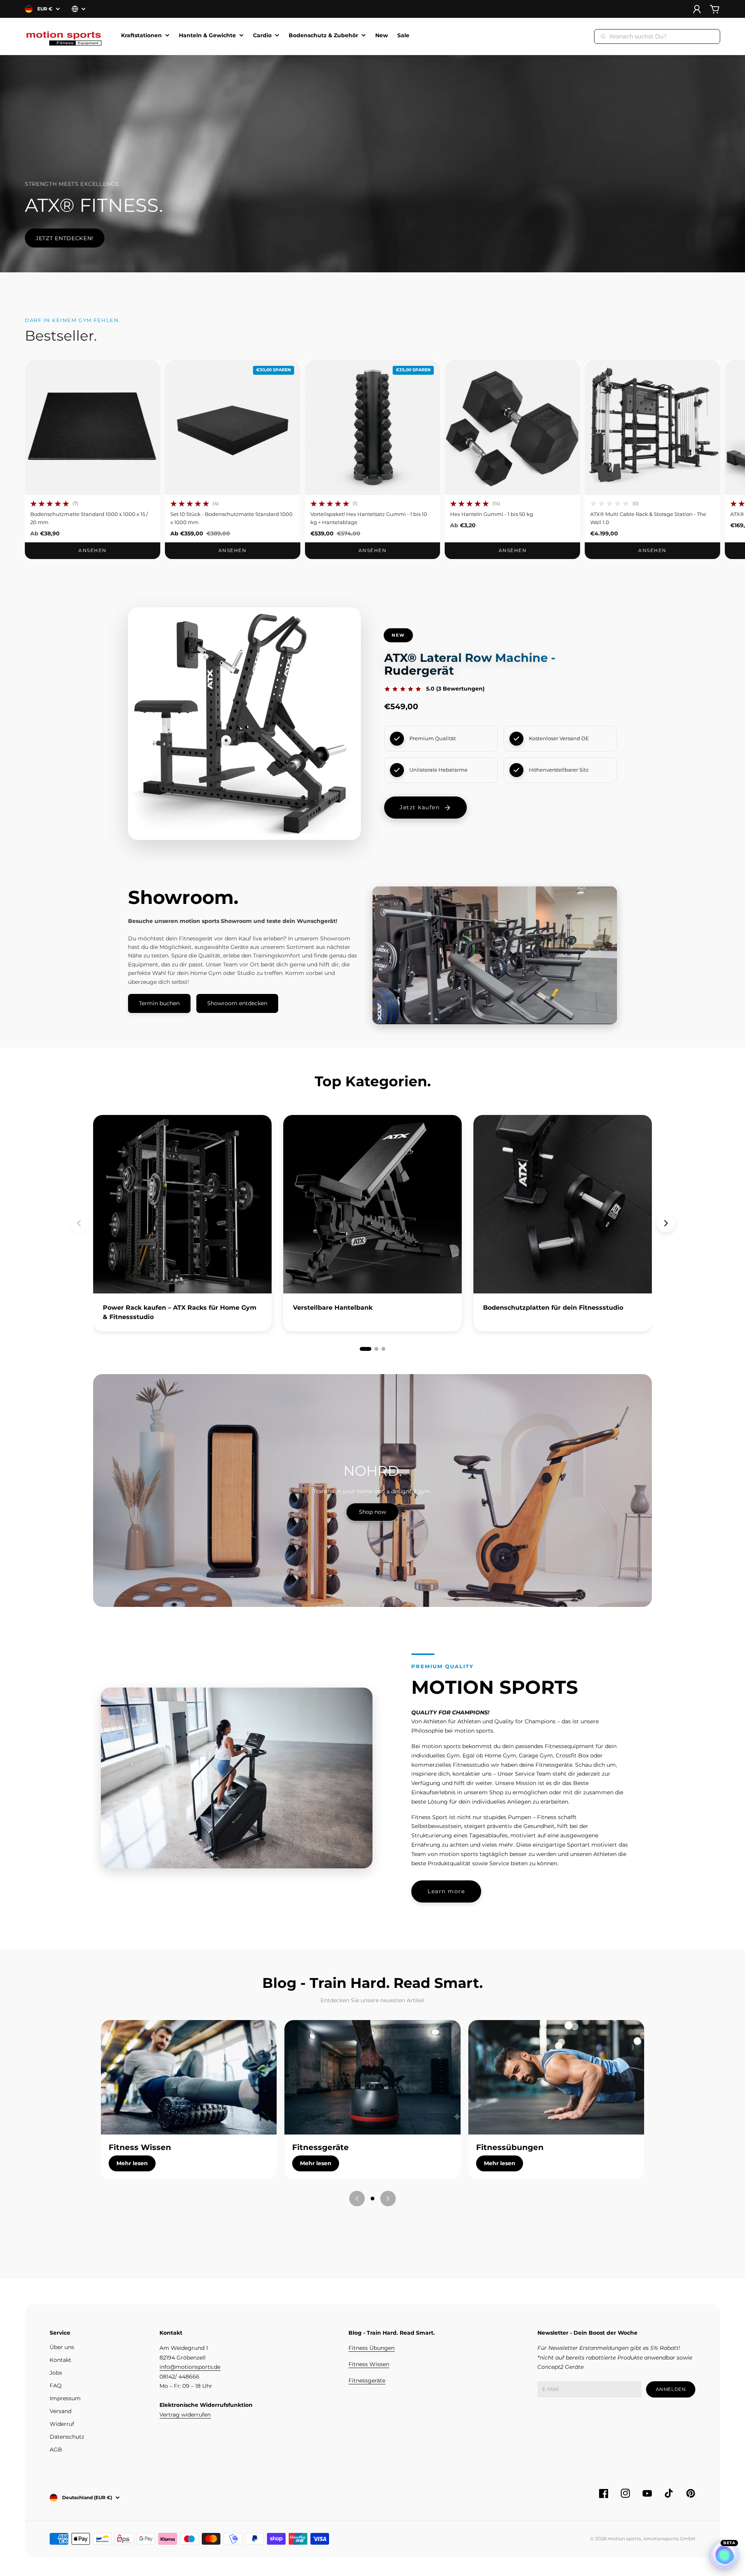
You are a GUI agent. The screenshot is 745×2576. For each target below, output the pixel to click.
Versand (61, 2411)
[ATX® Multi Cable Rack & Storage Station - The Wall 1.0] (652, 427)
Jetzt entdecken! (65, 238)
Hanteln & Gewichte (207, 36)
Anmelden (671, 2389)
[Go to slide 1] (366, 1349)
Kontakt (61, 2360)
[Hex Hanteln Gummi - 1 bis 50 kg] (512, 427)
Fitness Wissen (369, 2364)
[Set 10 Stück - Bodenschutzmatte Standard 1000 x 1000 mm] (233, 427)
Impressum (65, 2398)
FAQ (56, 2386)
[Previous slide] (79, 1223)
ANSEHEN (92, 550)
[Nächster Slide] (388, 2199)
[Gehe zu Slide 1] (372, 2199)
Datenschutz (67, 2437)
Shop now (372, 1512)
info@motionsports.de (190, 2367)
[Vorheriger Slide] (357, 2199)
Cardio (262, 36)
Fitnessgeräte (367, 2380)
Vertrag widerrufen (185, 2415)
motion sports (624, 2539)
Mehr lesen (132, 2163)
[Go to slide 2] (376, 1349)
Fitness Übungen (372, 2348)
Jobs (56, 2373)
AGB (56, 2450)
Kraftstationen (141, 36)
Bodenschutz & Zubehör (323, 36)
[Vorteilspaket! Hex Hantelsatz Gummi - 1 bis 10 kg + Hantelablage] (373, 427)
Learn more (446, 1891)
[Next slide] (666, 1223)
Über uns (62, 2347)
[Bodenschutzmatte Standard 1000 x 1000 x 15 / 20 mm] (93, 427)
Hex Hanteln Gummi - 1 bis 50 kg (492, 514)
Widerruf (62, 2424)
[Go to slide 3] (383, 1349)
